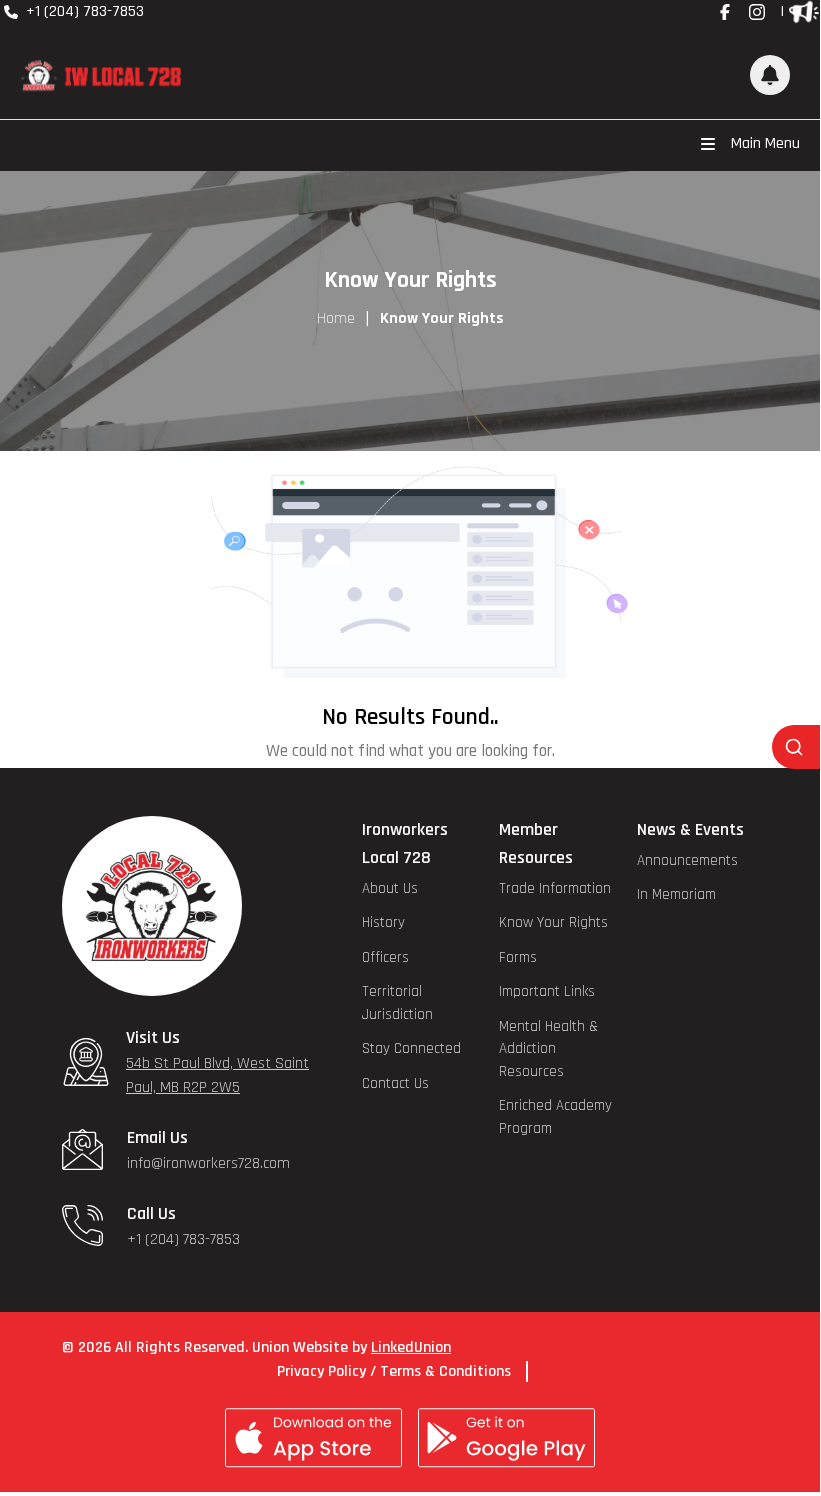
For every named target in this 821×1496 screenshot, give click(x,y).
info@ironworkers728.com (208, 1163)
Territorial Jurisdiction (397, 1003)
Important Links (547, 991)
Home (336, 318)
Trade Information (555, 888)
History (383, 922)
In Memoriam (676, 894)
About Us (390, 888)
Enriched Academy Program (555, 1117)
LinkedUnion (411, 1347)
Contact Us (395, 1083)
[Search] (796, 747)
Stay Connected (411, 1048)
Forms (518, 957)
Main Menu (765, 143)
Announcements (687, 860)
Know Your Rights (553, 922)
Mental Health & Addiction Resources (548, 1049)
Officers (385, 957)
